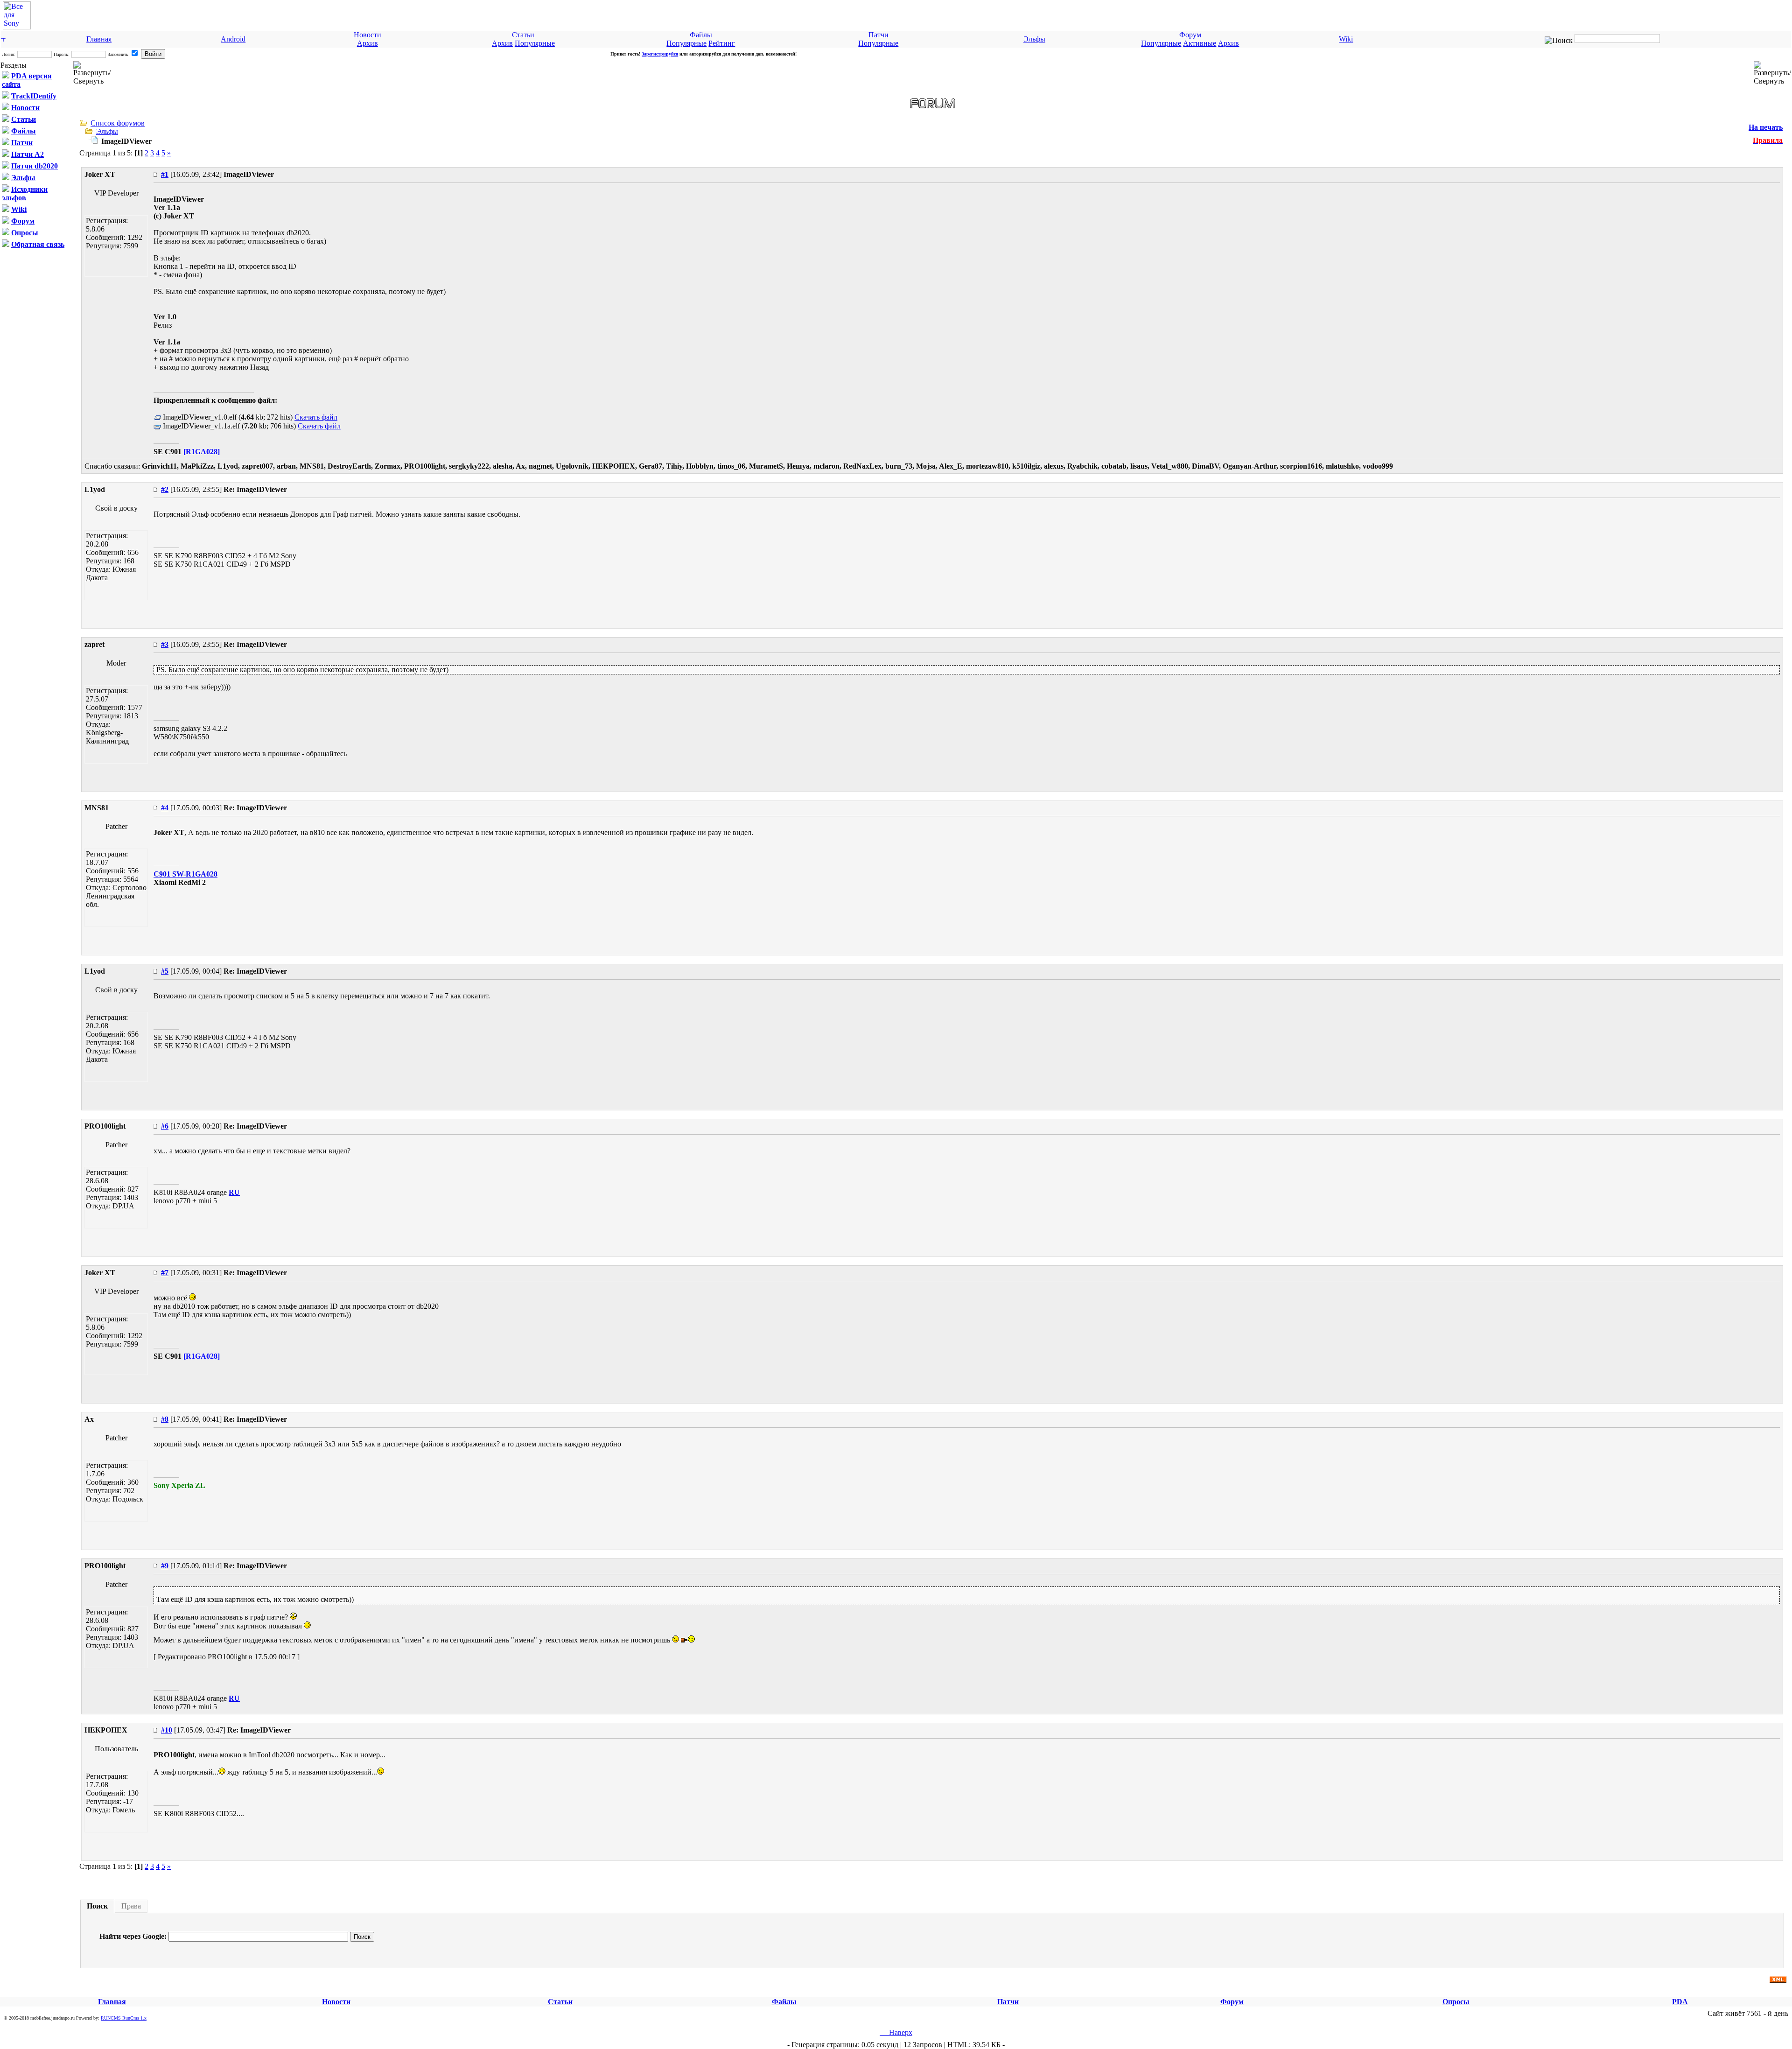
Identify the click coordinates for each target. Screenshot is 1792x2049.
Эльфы (1034, 39)
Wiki (1346, 39)
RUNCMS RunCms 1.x (124, 2018)
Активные (1200, 43)
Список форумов (118, 123)
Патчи (878, 35)
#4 (165, 808)
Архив (367, 43)
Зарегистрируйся (660, 54)
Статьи (523, 35)
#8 (165, 1419)
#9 (165, 1566)
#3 (165, 644)
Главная (99, 39)
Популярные (535, 43)
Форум (1190, 35)
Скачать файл (316, 417)
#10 (167, 1730)
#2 (165, 489)
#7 (165, 1273)
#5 (165, 971)
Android (233, 39)
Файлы (701, 35)
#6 (165, 1126)
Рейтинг (722, 43)
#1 (165, 174)
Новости (367, 35)
